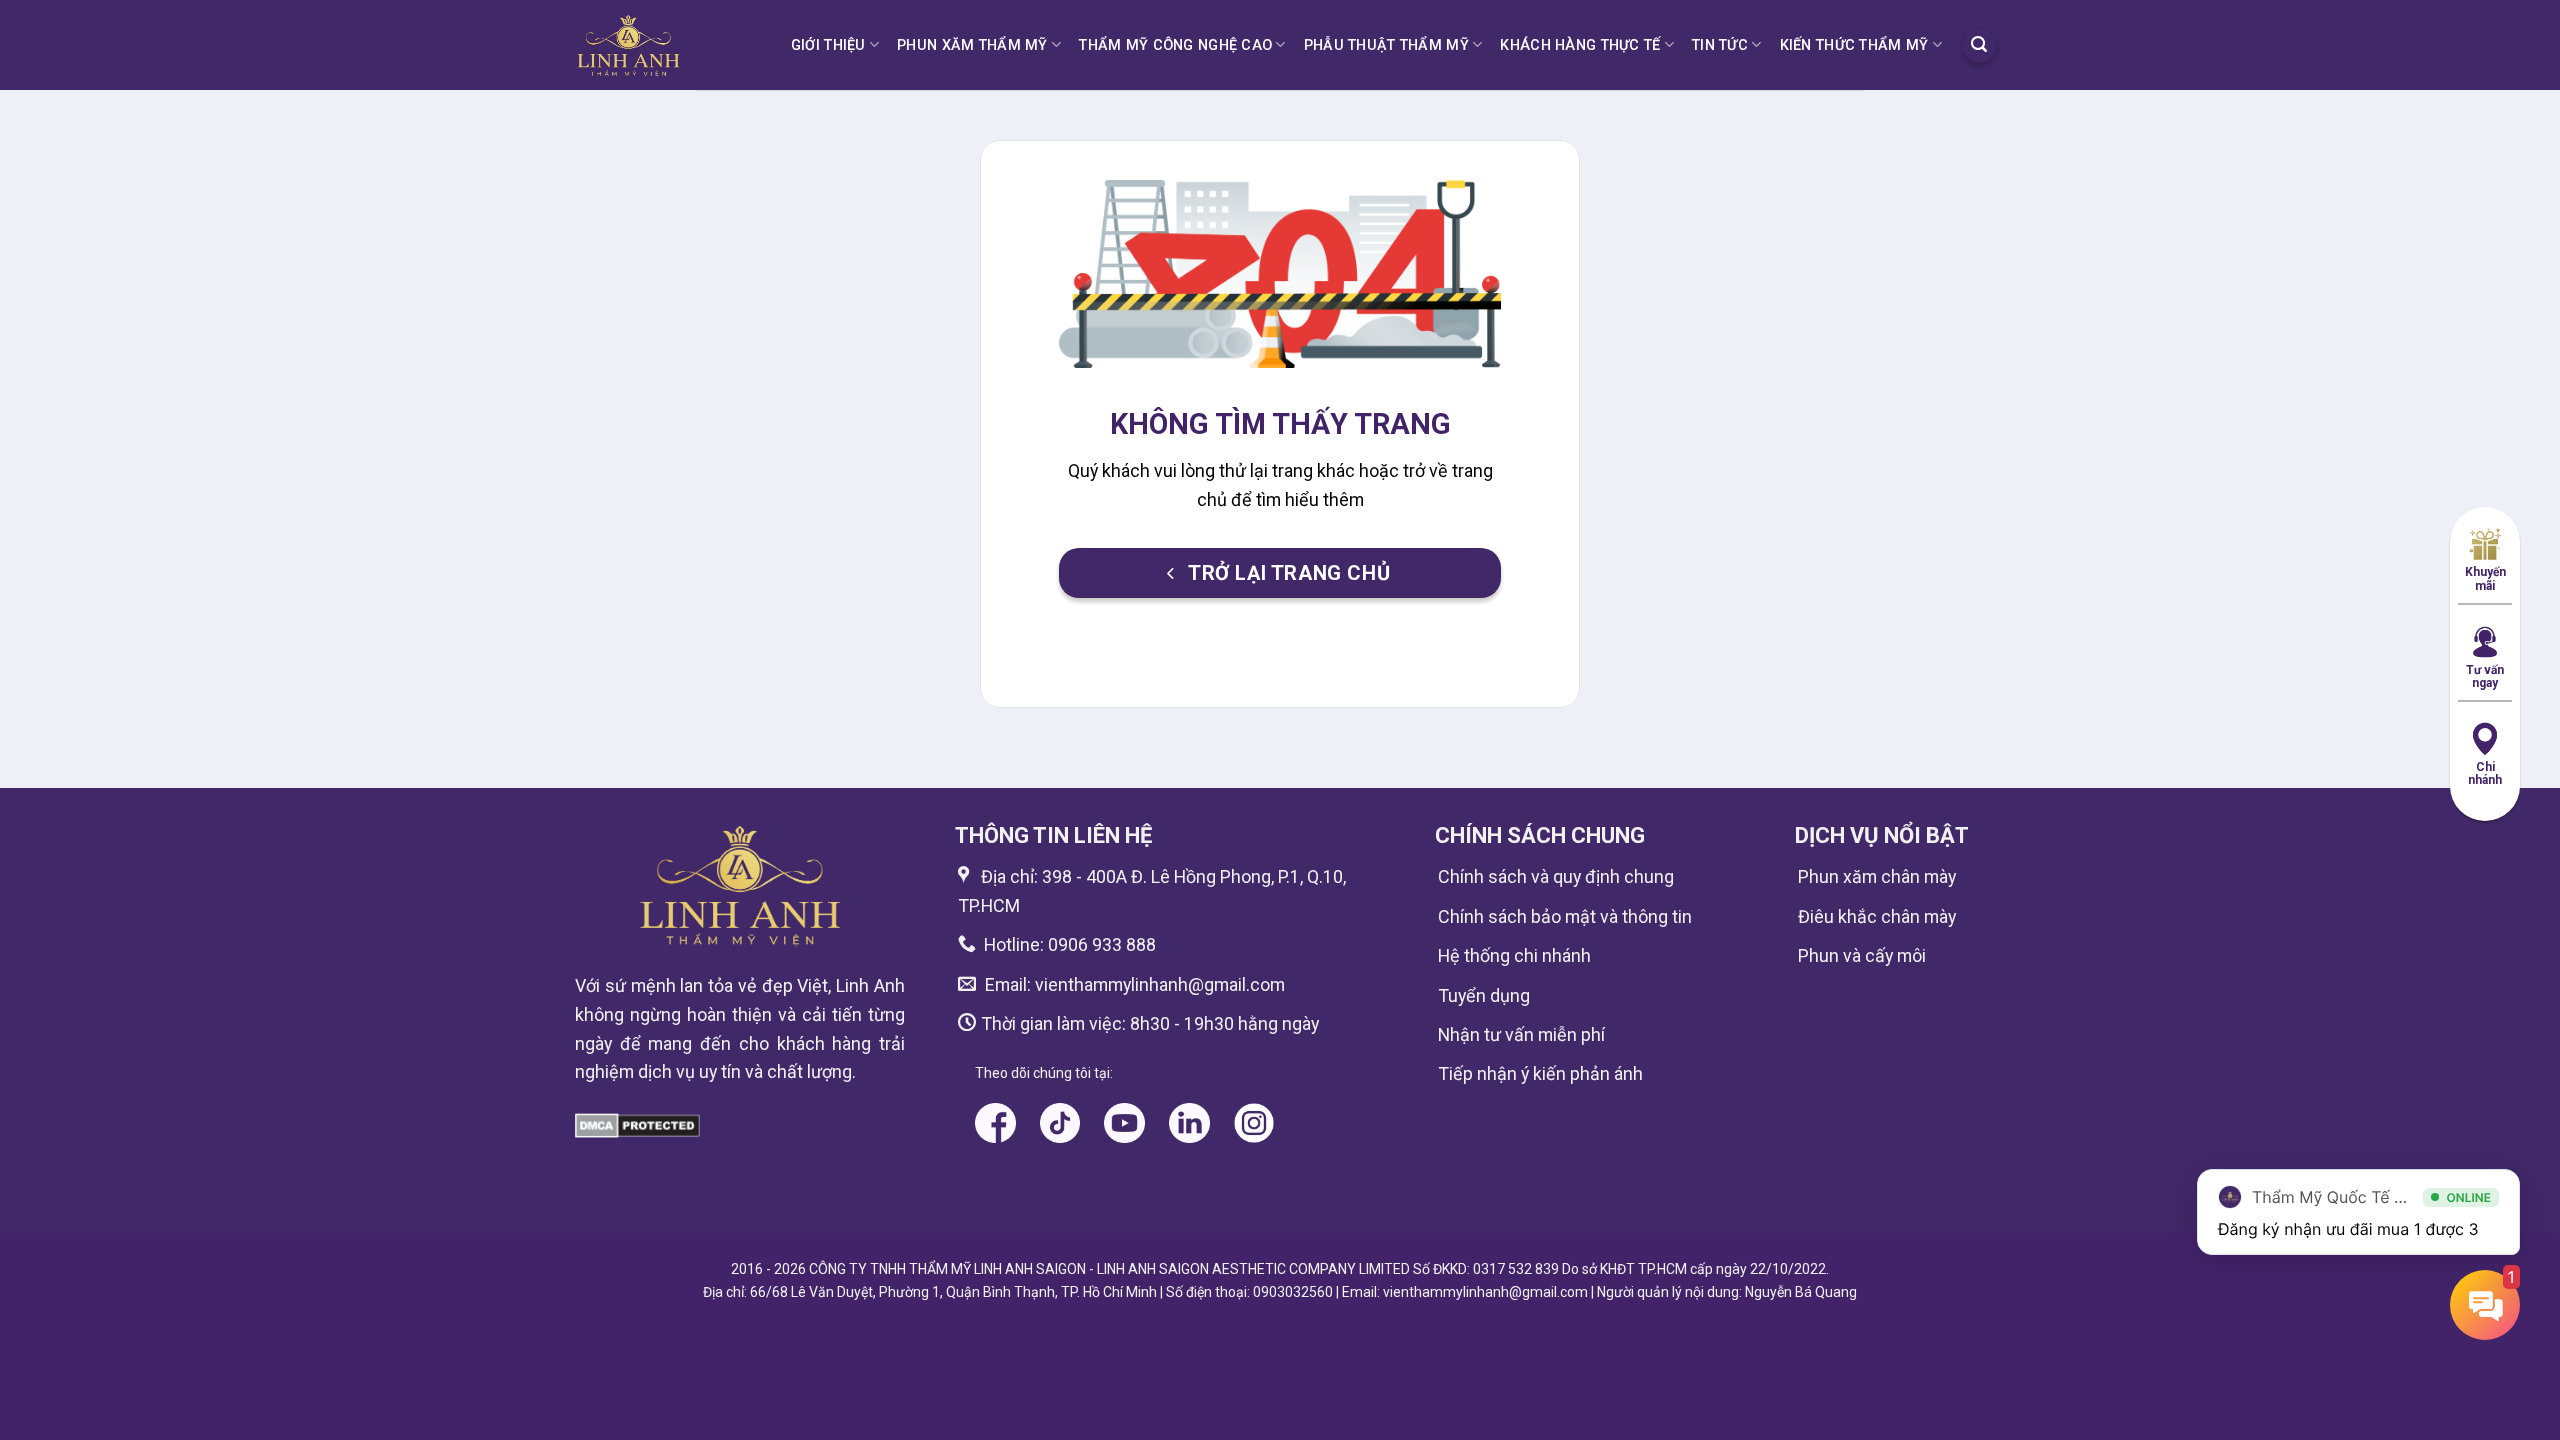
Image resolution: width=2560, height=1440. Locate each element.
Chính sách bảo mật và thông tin (1565, 916)
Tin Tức (1720, 45)
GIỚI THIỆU (828, 45)
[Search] (1980, 45)
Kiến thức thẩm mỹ (1854, 45)
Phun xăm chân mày (1877, 876)
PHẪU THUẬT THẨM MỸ (1386, 45)
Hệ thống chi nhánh (1514, 955)
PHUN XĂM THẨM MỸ (972, 45)
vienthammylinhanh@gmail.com (1158, 984)
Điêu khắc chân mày (1877, 916)
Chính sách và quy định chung (1556, 876)
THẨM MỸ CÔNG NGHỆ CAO (1175, 45)
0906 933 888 (1102, 944)
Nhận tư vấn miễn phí (1521, 1034)
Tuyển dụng (1484, 995)
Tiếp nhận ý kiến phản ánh (1540, 1073)
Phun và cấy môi (1862, 955)
